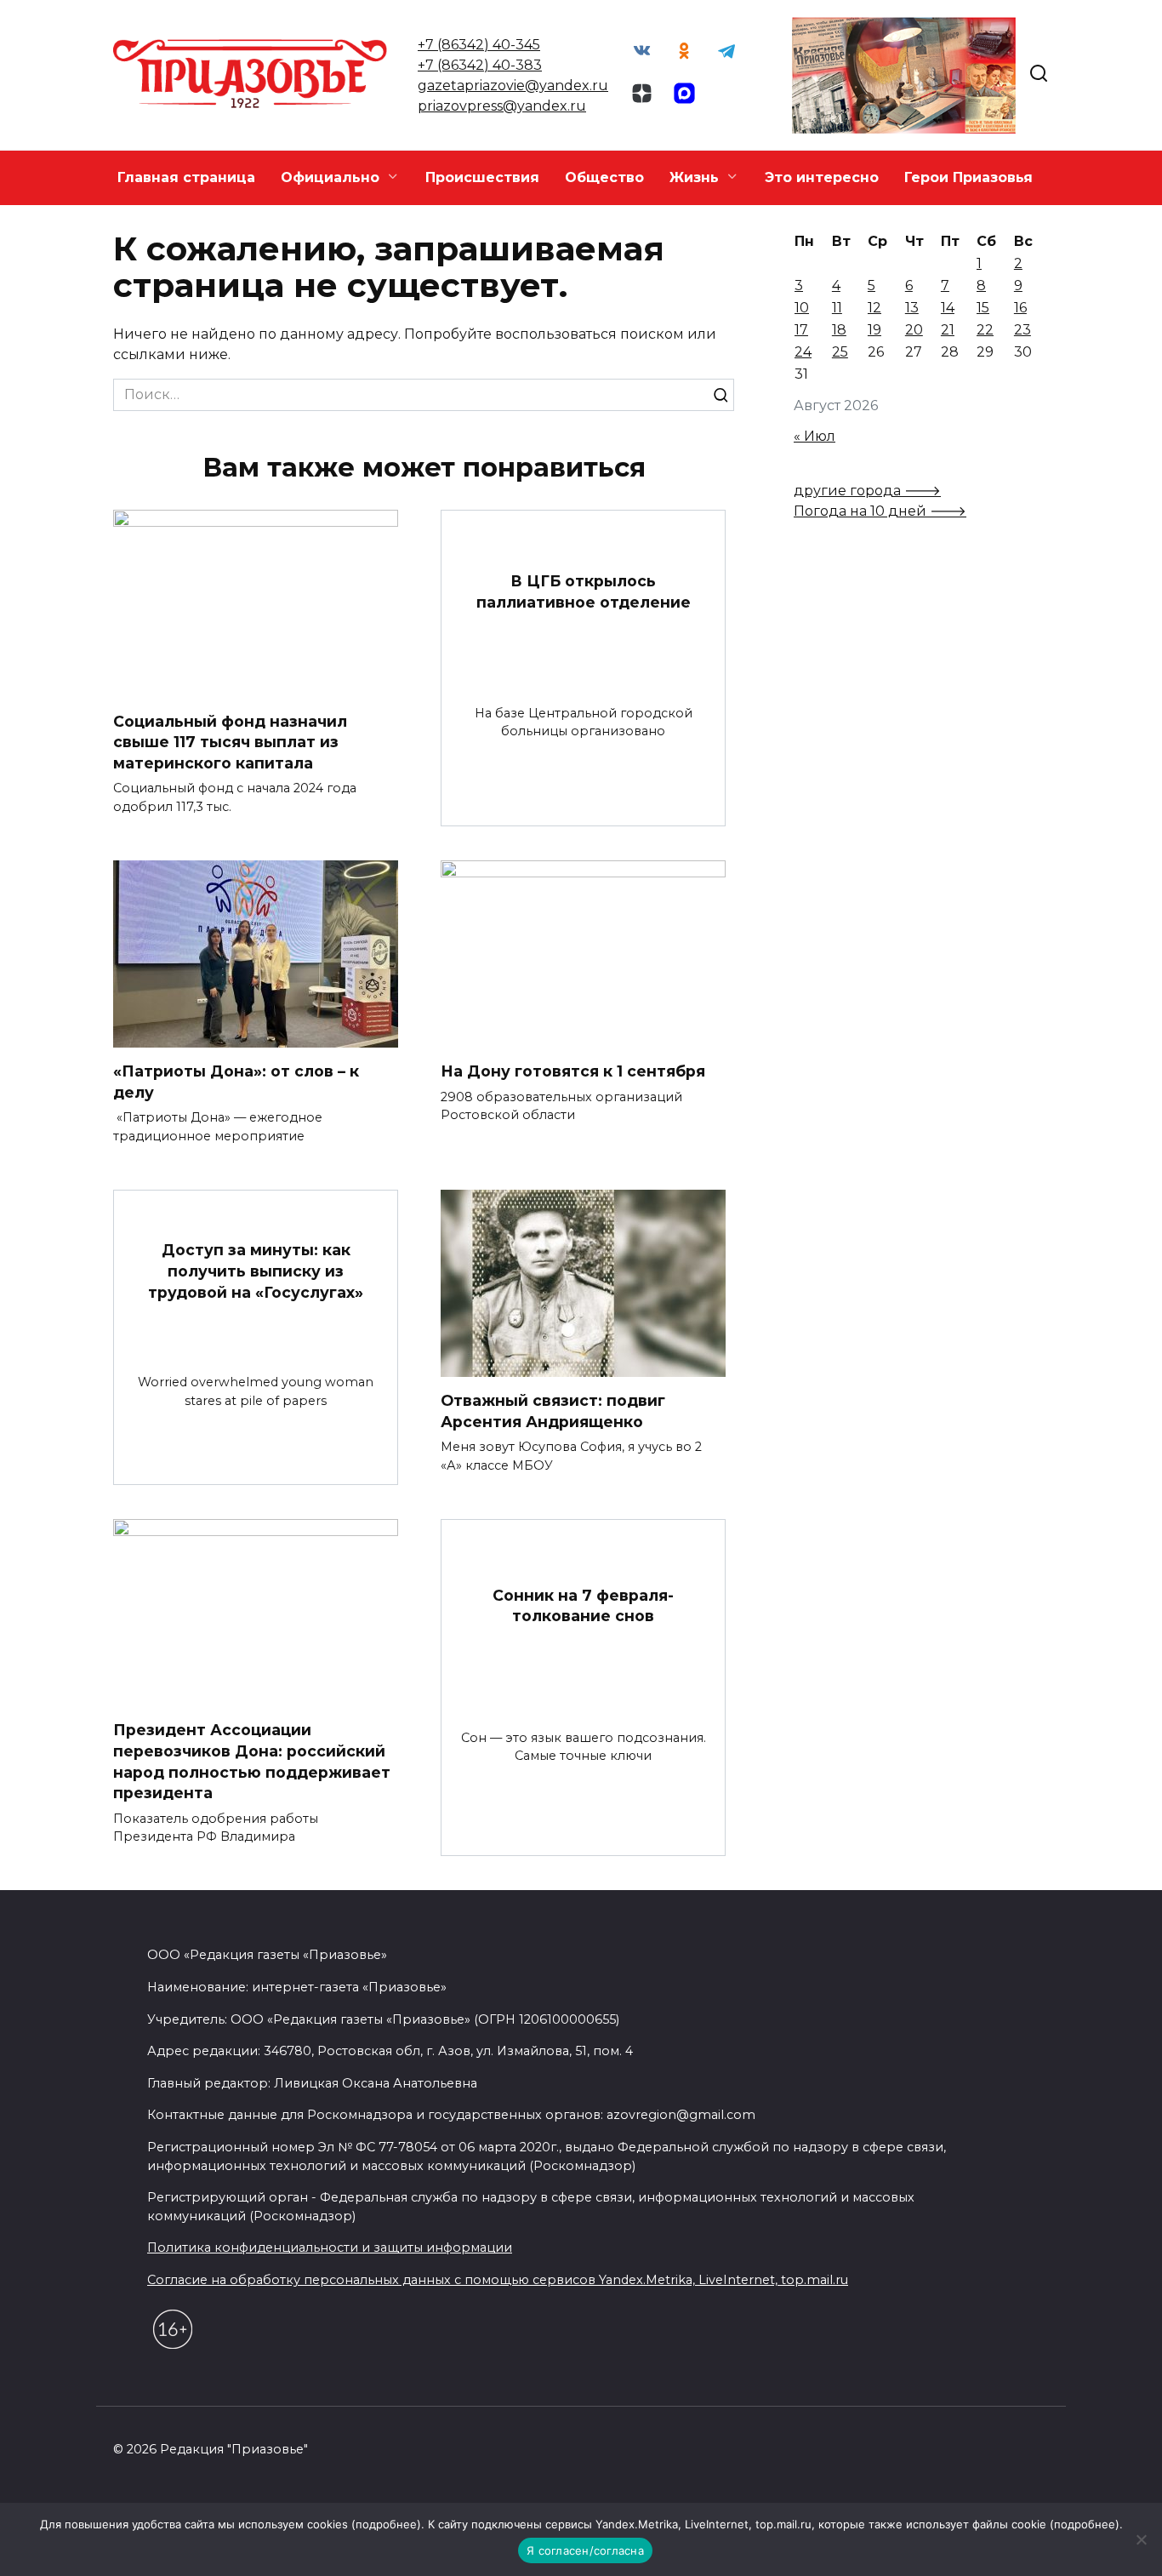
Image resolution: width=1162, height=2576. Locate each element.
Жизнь (694, 177)
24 (803, 352)
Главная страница (186, 177)
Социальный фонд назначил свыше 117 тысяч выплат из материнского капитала (230, 741)
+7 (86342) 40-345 (479, 45)
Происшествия (482, 177)
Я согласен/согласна (585, 2550)
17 (801, 330)
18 (839, 330)
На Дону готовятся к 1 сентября (573, 1071)
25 (840, 352)
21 (948, 330)
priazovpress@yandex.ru (502, 106)
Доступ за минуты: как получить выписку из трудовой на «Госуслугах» (256, 1271)
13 (912, 308)
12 (874, 308)
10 (802, 308)
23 (1022, 330)
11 (837, 308)
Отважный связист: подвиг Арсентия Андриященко (553, 1411)
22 (985, 330)
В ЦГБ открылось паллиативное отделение (584, 591)
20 (914, 330)
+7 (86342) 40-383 (480, 65)
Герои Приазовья (968, 177)
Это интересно (822, 177)
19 (874, 330)
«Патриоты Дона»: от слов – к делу (236, 1082)
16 (1020, 308)
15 (983, 308)
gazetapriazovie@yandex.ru (513, 86)
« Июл (815, 436)
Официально (330, 177)
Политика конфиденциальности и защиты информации (330, 2248)
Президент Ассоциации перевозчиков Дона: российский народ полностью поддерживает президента (252, 1761)
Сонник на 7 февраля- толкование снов (583, 1606)
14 (948, 308)
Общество (604, 177)
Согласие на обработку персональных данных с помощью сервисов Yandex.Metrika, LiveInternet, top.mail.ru (498, 2280)
